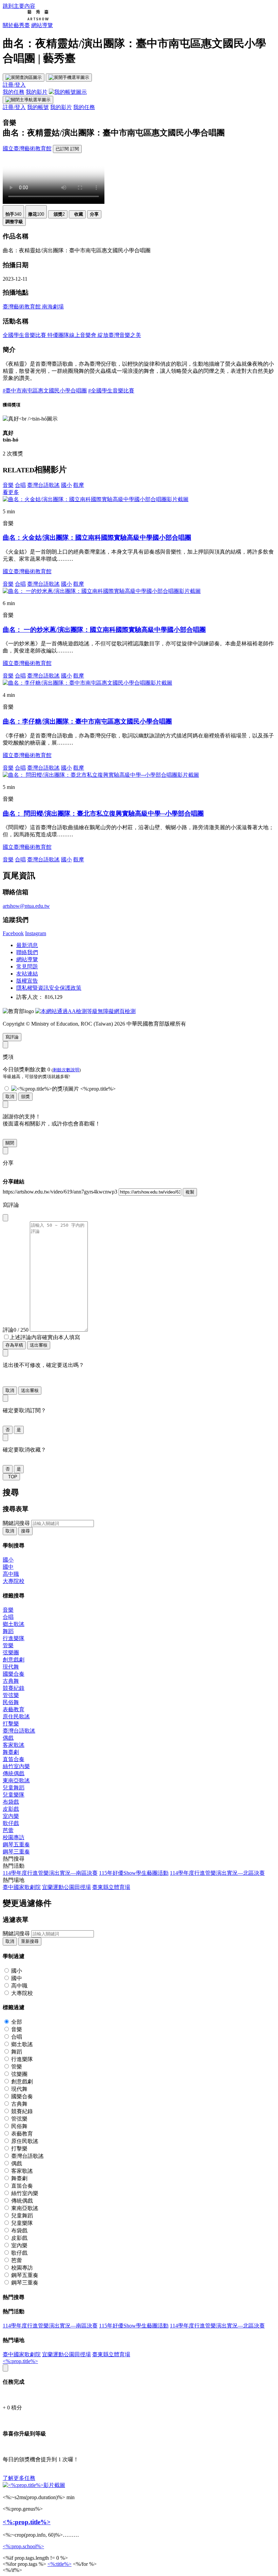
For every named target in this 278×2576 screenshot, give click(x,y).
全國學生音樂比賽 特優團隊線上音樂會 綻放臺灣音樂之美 (72, 335)
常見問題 (27, 967)
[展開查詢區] (24, 78)
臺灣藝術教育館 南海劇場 (33, 307)
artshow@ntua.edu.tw (26, 906)
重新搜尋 (30, 1941)
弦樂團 (11, 1652)
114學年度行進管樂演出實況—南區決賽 (50, 1873)
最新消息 (27, 945)
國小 (66, 485)
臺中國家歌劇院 (22, 1887)
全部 (17, 2022)
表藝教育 (14, 1709)
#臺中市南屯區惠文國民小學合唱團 (45, 391)
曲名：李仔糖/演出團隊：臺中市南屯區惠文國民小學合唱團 (87, 721)
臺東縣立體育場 (111, 1887)
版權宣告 (27, 981)
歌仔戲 (11, 1823)
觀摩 (79, 485)
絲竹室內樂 (16, 1766)
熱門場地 (14, 1880)
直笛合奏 (14, 1759)
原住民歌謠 (16, 1716)
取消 (10, 1097)
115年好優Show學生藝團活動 (134, 1873)
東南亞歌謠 (16, 1780)
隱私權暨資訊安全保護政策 (49, 988)
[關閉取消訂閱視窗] (5, 1398)
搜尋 (25, 1531)
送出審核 (39, 1345)
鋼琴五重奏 (16, 1844)
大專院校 (14, 1581)
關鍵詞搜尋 (16, 1523)
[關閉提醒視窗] (5, 1104)
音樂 (8, 485)
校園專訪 (14, 1837)
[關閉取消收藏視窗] (5, 1437)
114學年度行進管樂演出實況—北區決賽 (217, 1873)
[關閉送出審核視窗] (5, 1353)
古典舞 (11, 1681)
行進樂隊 (14, 1638)
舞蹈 (8, 1631)
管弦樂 (11, 1695)
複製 (190, 1192)
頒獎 (25, 1097)
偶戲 (8, 1738)
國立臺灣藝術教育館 (27, 148)
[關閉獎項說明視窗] (5, 1045)
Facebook (13, 933)
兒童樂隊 (14, 1795)
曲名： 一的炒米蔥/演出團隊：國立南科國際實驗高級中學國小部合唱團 (104, 630)
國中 (8, 1567)
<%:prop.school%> (23, 2546)
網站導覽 (42, 25)
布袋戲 (11, 1802)
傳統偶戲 (14, 1773)
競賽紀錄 (14, 1688)
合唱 (20, 485)
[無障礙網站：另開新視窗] (85, 1011)
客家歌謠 (14, 1745)
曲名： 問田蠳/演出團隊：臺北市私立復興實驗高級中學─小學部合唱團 (103, 813)
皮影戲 (11, 1809)
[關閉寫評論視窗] (5, 1218)
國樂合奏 (14, 1674)
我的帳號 (38, 107)
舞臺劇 (11, 1752)
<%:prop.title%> (20, 2361)
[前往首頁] (26, 19)
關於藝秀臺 (16, 25)
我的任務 (14, 92)
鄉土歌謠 (14, 1624)
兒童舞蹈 (14, 1788)
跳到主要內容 (19, 6)
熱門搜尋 (14, 1859)
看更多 (11, 492)
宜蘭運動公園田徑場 (66, 1887)
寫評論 (12, 1037)
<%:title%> (59, 2564)
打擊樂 (11, 1724)
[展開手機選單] (69, 78)
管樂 (8, 1645)
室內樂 (11, 1816)
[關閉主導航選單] (28, 100)
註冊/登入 (14, 85)
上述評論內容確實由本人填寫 (45, 1337)
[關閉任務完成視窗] (5, 2368)
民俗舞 (11, 1702)
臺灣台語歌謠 (43, 485)
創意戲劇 (14, 1660)
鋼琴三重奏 (16, 1852)
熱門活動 (14, 1866)
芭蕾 (8, 1830)
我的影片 (37, 92)
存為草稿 (14, 1345)
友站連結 (27, 974)
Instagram (36, 933)
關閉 (10, 1143)
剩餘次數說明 (66, 1070)
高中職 (11, 1574)
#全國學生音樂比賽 (111, 391)
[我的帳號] (68, 92)
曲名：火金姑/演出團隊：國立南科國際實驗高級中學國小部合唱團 (97, 538)
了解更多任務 (19, 2478)
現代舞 (11, 1667)
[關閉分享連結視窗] (5, 1151)
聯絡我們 (27, 952)
